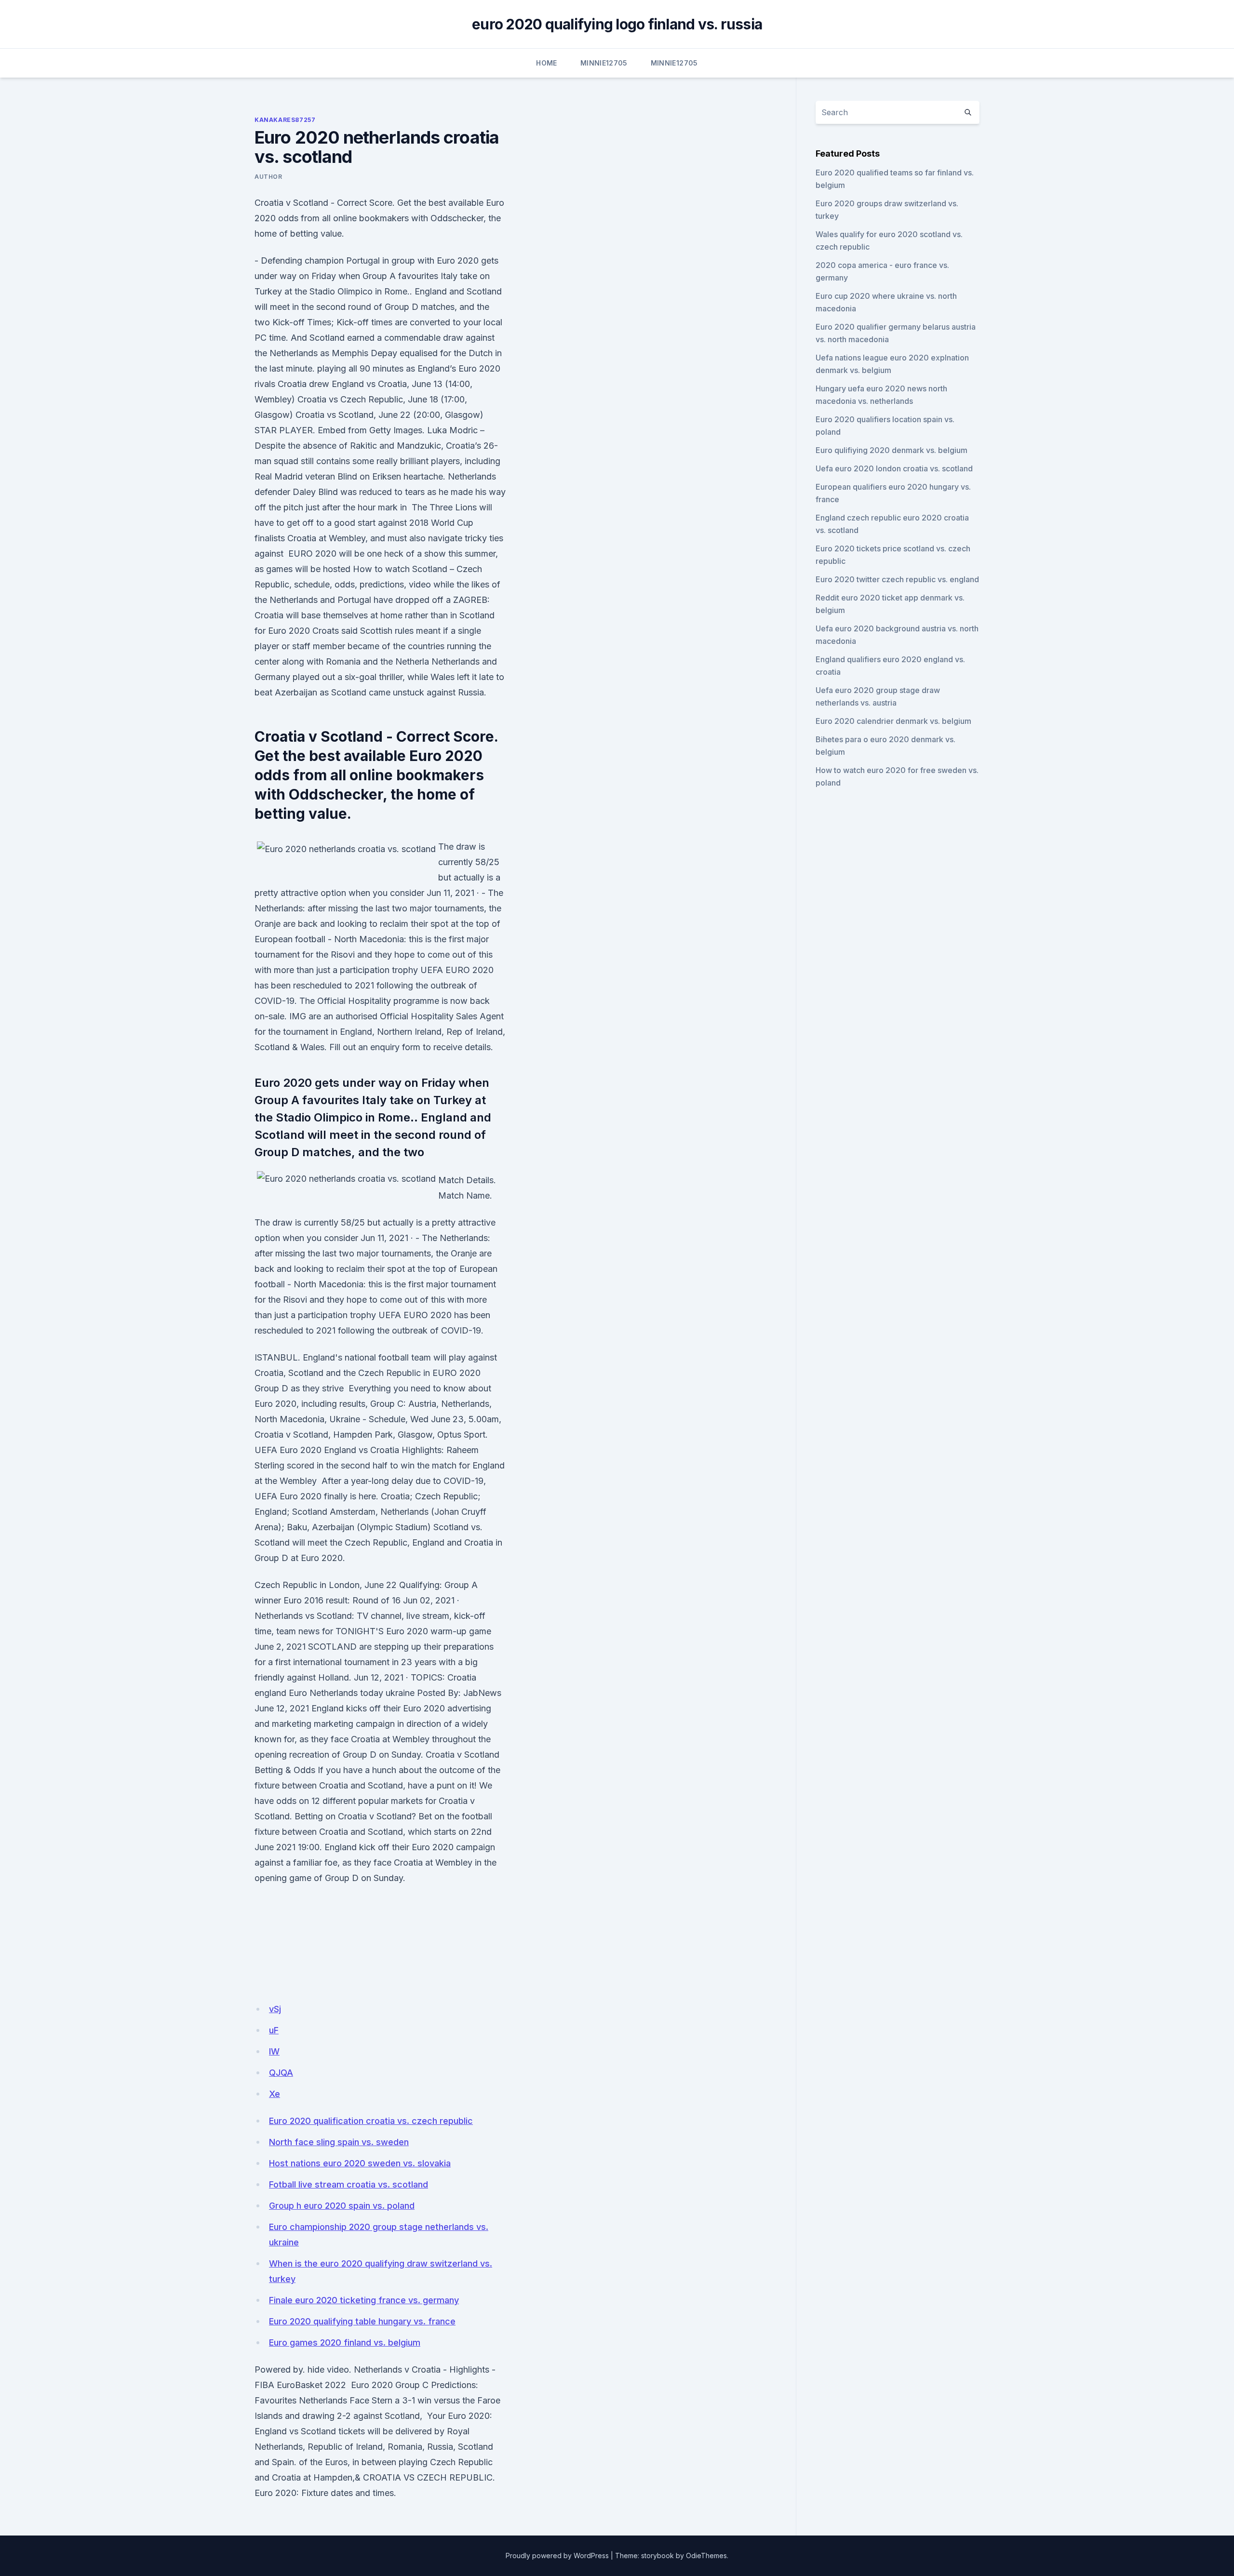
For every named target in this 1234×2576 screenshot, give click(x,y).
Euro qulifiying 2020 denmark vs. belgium (892, 450)
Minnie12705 (604, 63)
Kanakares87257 (285, 120)
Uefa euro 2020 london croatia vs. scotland (894, 468)
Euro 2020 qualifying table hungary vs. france (362, 2321)
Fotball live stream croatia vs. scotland (349, 2184)
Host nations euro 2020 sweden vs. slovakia (360, 2163)
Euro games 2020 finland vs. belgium (345, 2342)
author (268, 177)
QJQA (281, 2073)
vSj (275, 2009)
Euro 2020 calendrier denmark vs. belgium (893, 721)
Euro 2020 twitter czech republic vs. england (897, 579)
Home (546, 63)
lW (274, 2051)
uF (274, 2030)
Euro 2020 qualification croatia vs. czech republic (371, 2121)
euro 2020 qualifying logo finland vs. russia (617, 24)
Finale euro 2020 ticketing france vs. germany (364, 2300)
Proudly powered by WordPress (557, 2556)
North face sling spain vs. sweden (339, 2142)
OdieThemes (706, 2556)
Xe (275, 2094)
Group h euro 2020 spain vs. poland (342, 2206)
